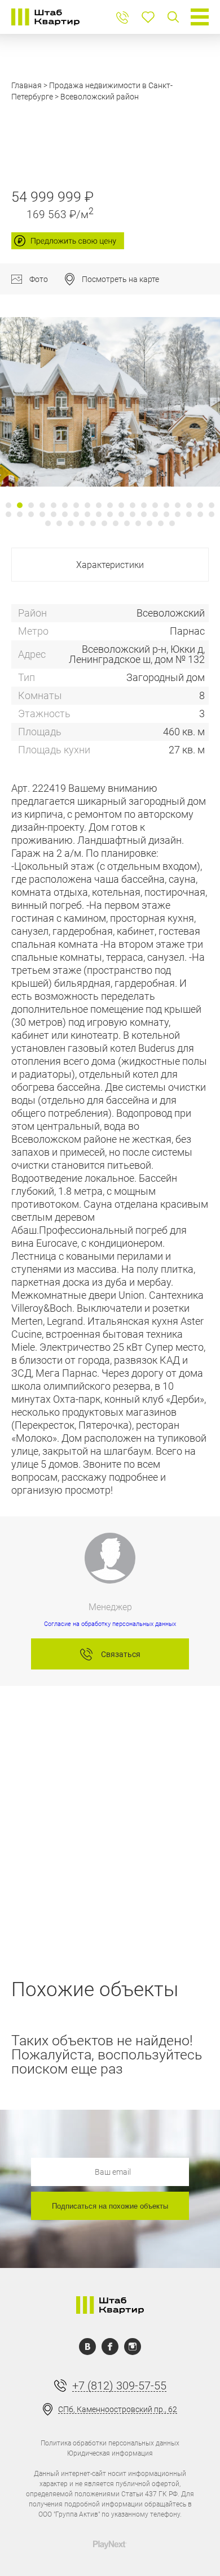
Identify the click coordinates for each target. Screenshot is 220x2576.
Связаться (121, 1654)
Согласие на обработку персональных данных (110, 1624)
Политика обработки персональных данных (110, 2443)
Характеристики (110, 565)
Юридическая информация (110, 2453)
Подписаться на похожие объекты (110, 2206)
